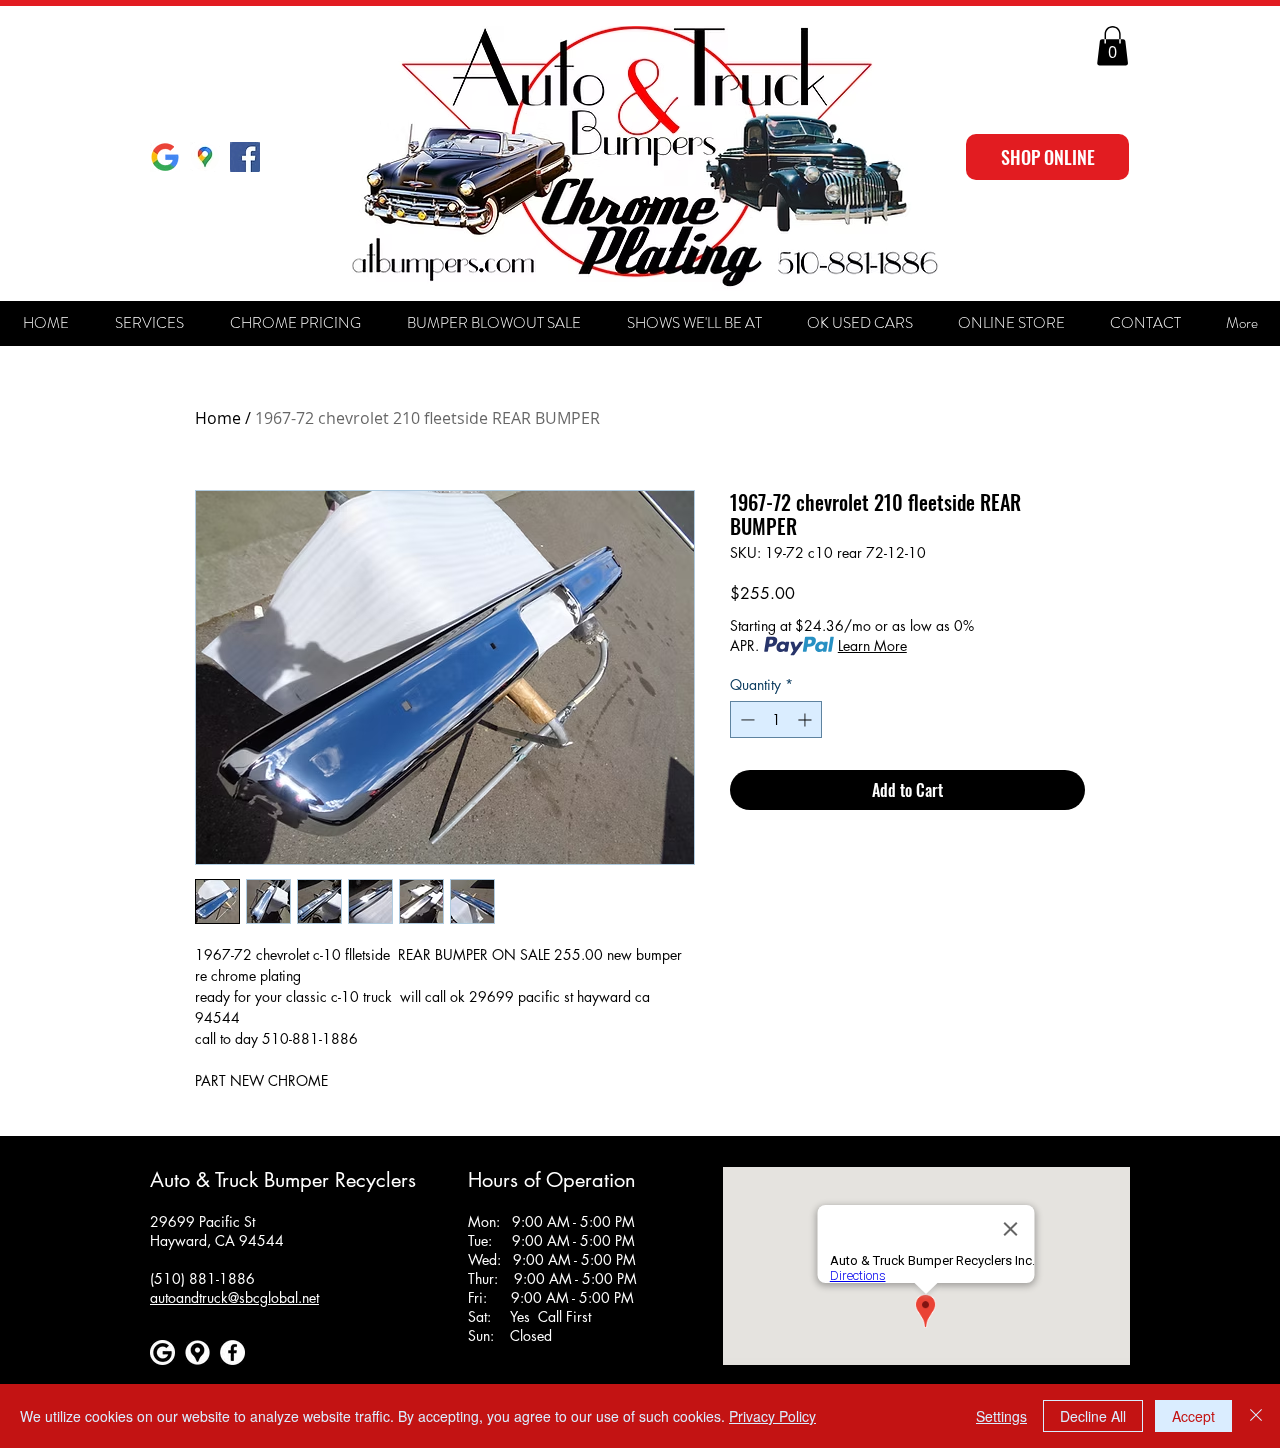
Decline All (1093, 1416)
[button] (1112, 45)
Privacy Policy (772, 1416)
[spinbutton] (776, 719)
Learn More (872, 645)
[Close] (1256, 1416)
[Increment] (806, 719)
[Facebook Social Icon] (245, 157)
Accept (1193, 1416)
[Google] (165, 157)
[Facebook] (232, 1352)
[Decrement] (745, 719)
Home (218, 418)
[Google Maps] (205, 157)
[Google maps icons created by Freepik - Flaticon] (197, 1352)
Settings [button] (1001, 1416)
